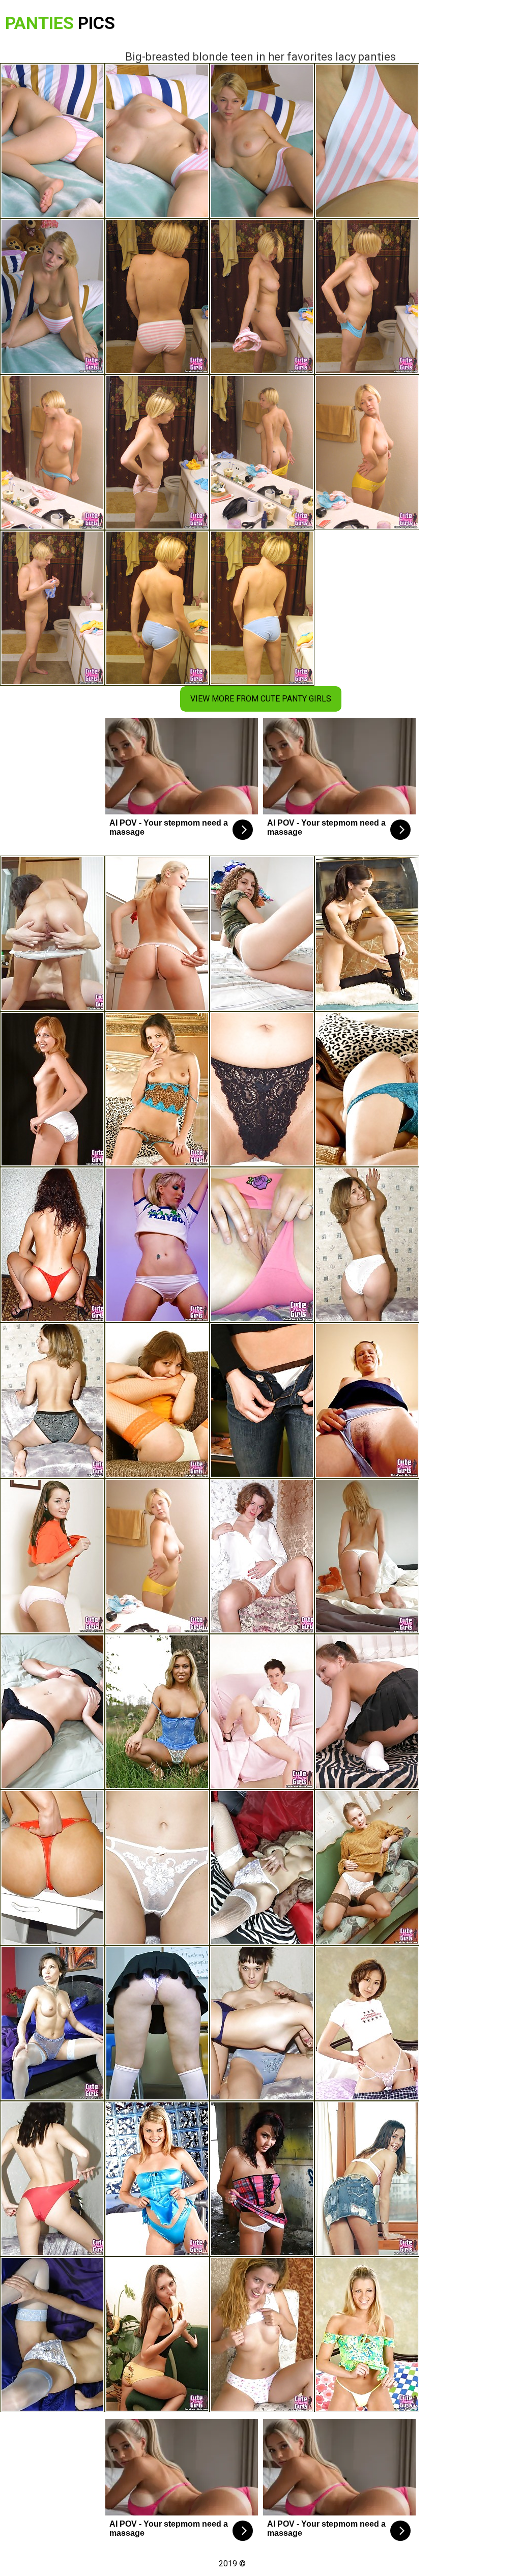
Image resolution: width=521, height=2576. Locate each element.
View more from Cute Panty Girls (261, 699)
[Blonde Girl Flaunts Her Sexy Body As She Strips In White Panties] (367, 1245)
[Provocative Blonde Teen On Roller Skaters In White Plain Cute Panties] (157, 1245)
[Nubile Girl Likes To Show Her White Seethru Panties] (157, 1867)
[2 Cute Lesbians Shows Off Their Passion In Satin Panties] (262, 2023)
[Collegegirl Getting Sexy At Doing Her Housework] (367, 1712)
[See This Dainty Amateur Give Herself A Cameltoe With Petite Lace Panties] (262, 1556)
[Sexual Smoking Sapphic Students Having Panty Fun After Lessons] (52, 933)
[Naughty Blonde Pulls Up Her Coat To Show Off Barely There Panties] (157, 2179)
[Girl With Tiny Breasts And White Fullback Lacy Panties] (262, 1712)
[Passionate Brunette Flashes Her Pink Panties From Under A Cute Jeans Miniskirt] (367, 2179)
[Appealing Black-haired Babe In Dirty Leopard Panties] (157, 1089)
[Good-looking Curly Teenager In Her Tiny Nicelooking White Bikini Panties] (262, 1400)
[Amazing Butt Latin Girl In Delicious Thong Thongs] (367, 1556)
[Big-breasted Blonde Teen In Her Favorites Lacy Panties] (157, 1556)
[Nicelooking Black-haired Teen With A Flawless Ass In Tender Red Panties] (52, 1556)
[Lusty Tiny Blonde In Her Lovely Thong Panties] (157, 933)
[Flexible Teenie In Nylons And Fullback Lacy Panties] (157, 1400)
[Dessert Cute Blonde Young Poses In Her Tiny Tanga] (367, 2334)
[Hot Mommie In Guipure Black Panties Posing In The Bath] (262, 1089)
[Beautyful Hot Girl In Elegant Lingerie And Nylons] (367, 933)
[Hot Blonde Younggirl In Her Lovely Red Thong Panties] (52, 1867)
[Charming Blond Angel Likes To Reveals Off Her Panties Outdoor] (157, 1712)
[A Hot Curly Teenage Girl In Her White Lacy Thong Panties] (262, 933)
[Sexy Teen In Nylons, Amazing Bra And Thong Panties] (52, 2334)
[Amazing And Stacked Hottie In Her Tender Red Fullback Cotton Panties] (262, 1245)
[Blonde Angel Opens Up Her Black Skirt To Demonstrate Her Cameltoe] (157, 2023)
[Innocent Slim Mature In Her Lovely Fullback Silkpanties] (52, 1089)
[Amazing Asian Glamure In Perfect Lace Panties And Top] (367, 1089)
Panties (60, 23)
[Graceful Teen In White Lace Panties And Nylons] (367, 1867)
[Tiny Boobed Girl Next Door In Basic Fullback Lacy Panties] (52, 1400)
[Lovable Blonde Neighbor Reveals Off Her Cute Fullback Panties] (367, 1400)
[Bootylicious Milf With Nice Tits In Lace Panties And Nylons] (52, 2023)
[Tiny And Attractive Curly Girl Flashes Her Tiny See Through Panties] (52, 1712)
